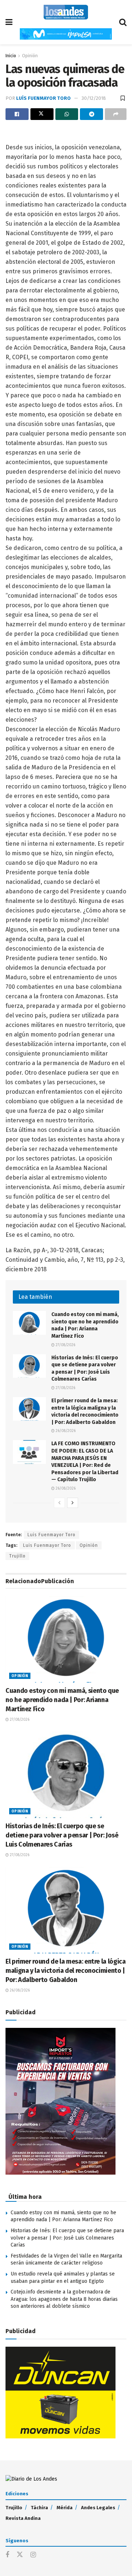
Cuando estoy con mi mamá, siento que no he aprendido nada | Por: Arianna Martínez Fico (62, 1700)
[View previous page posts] (59, 1503)
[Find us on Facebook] (7, 2555)
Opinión (30, 56)
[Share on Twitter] (42, 114)
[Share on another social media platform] (116, 114)
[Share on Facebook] (17, 114)
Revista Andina (23, 2518)
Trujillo (17, 1556)
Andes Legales (98, 2508)
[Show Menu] (9, 22)
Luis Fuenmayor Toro (47, 1545)
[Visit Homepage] (66, 12)
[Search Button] (123, 22)
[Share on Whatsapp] (67, 114)
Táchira (39, 2508)
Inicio (11, 56)
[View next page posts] (73, 1503)
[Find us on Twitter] (20, 2555)
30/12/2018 (94, 98)
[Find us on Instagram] (33, 2555)
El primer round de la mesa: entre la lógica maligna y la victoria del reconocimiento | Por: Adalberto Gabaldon (66, 1971)
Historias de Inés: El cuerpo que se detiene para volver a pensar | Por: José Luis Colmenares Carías (62, 1835)
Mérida (65, 2508)
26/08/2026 (65, 1431)
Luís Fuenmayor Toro (43, 98)
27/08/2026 (65, 1345)
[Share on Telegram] (91, 114)
